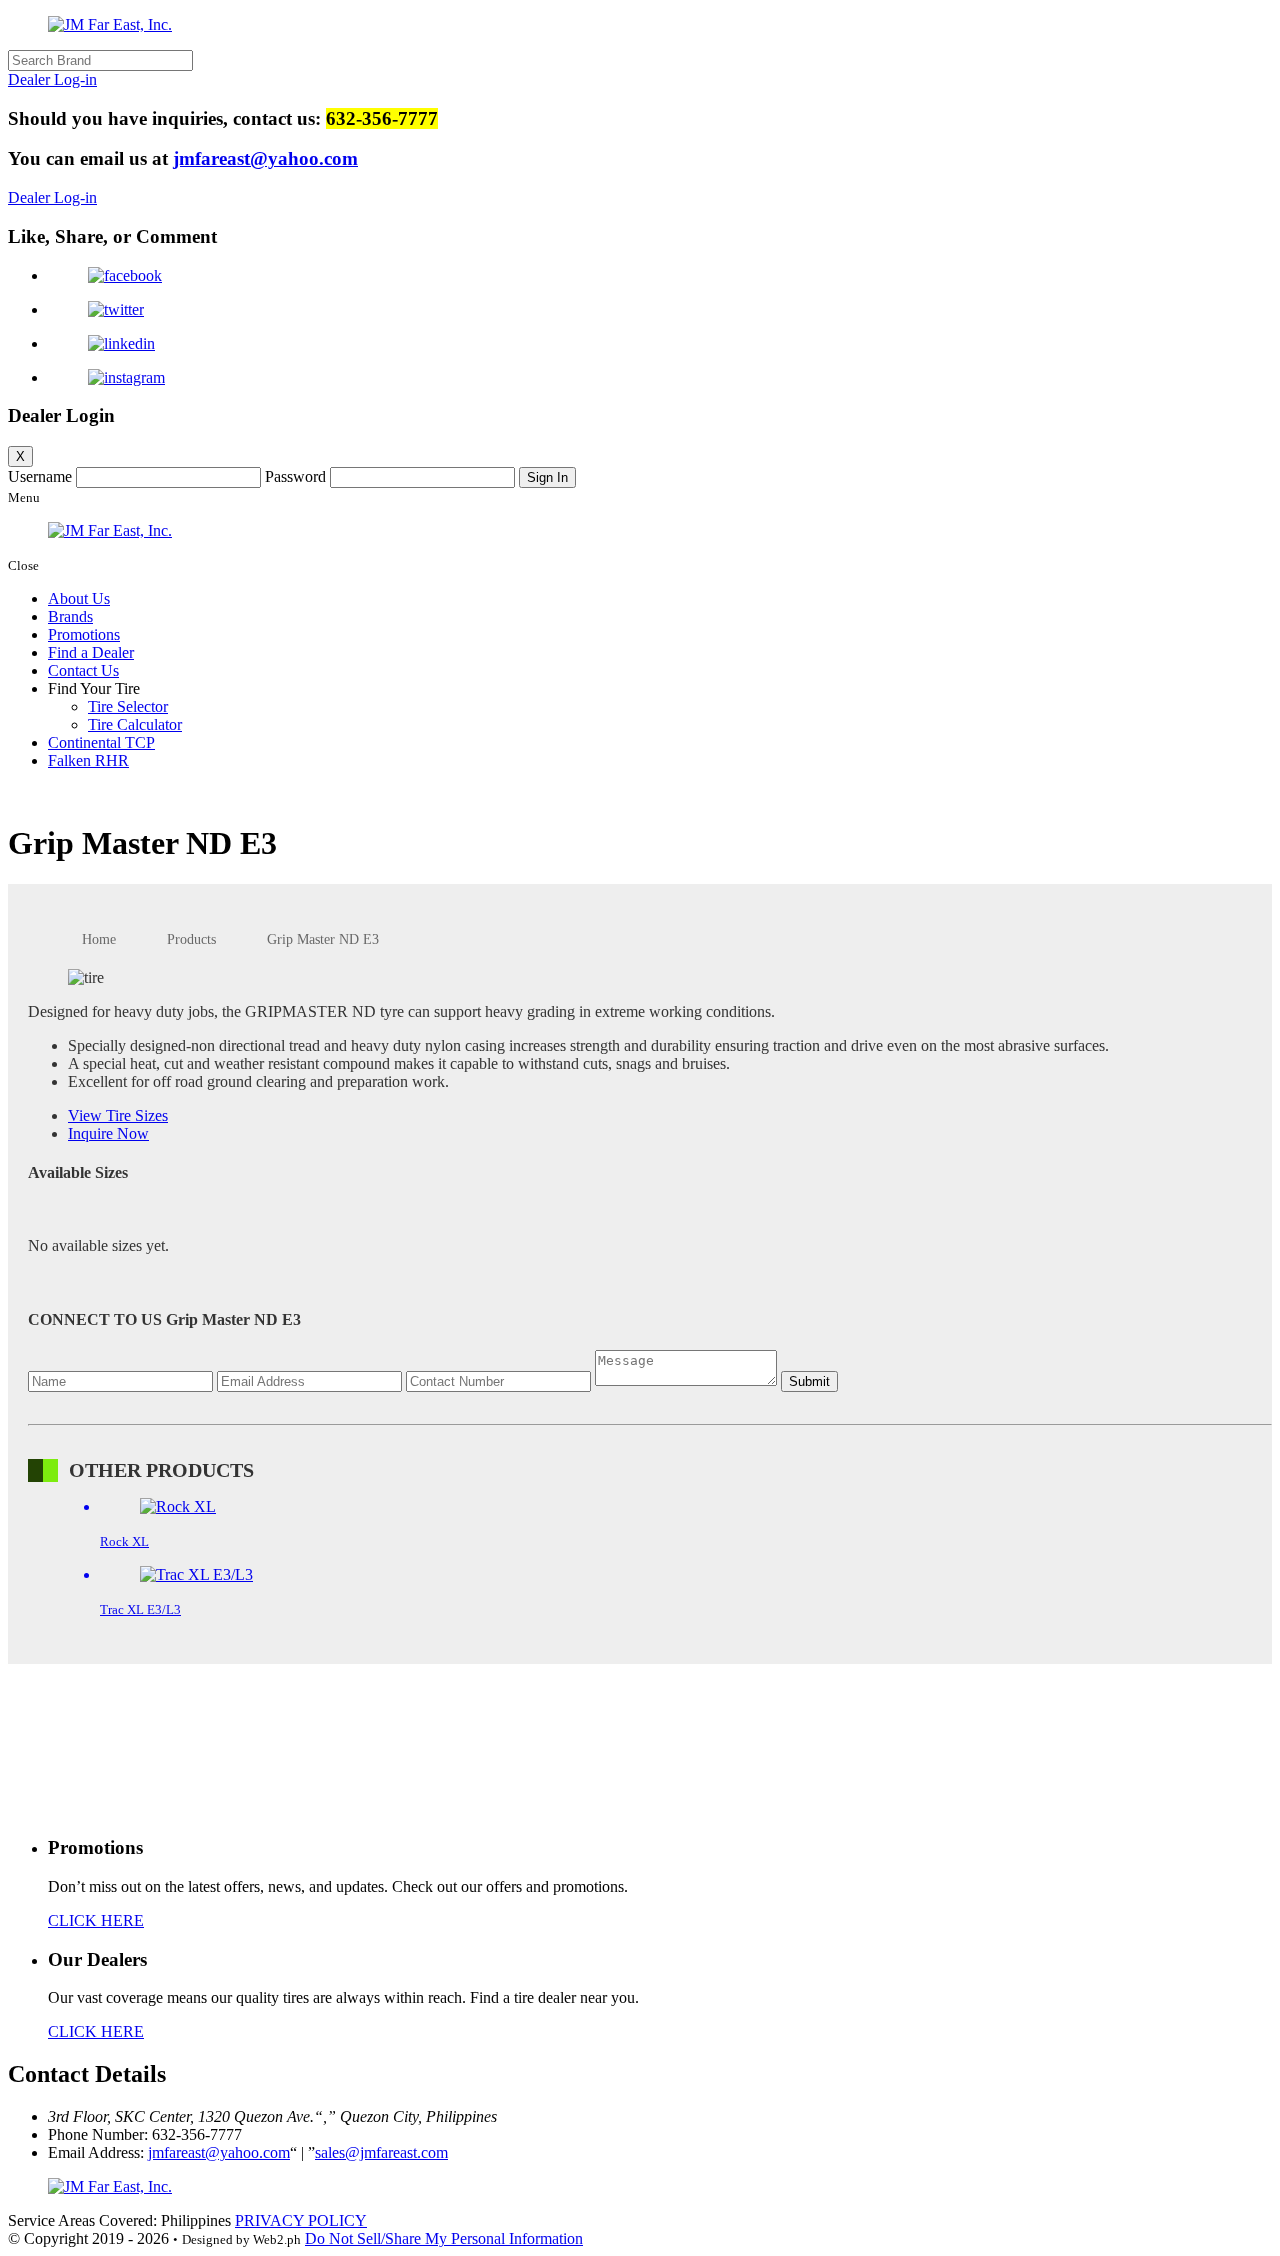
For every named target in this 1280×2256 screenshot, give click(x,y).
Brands (70, 616)
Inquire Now (108, 1133)
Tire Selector (128, 706)
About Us (79, 598)
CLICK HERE (96, 1920)
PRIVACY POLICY (301, 2220)
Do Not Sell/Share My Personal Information (444, 2238)
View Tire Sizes (118, 1115)
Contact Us (83, 670)
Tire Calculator (135, 724)
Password (295, 476)
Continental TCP (101, 742)
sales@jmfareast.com (381, 2152)
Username (40, 476)
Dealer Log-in (52, 79)
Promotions (84, 634)
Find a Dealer (91, 652)
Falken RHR (88, 760)
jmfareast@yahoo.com (265, 158)
